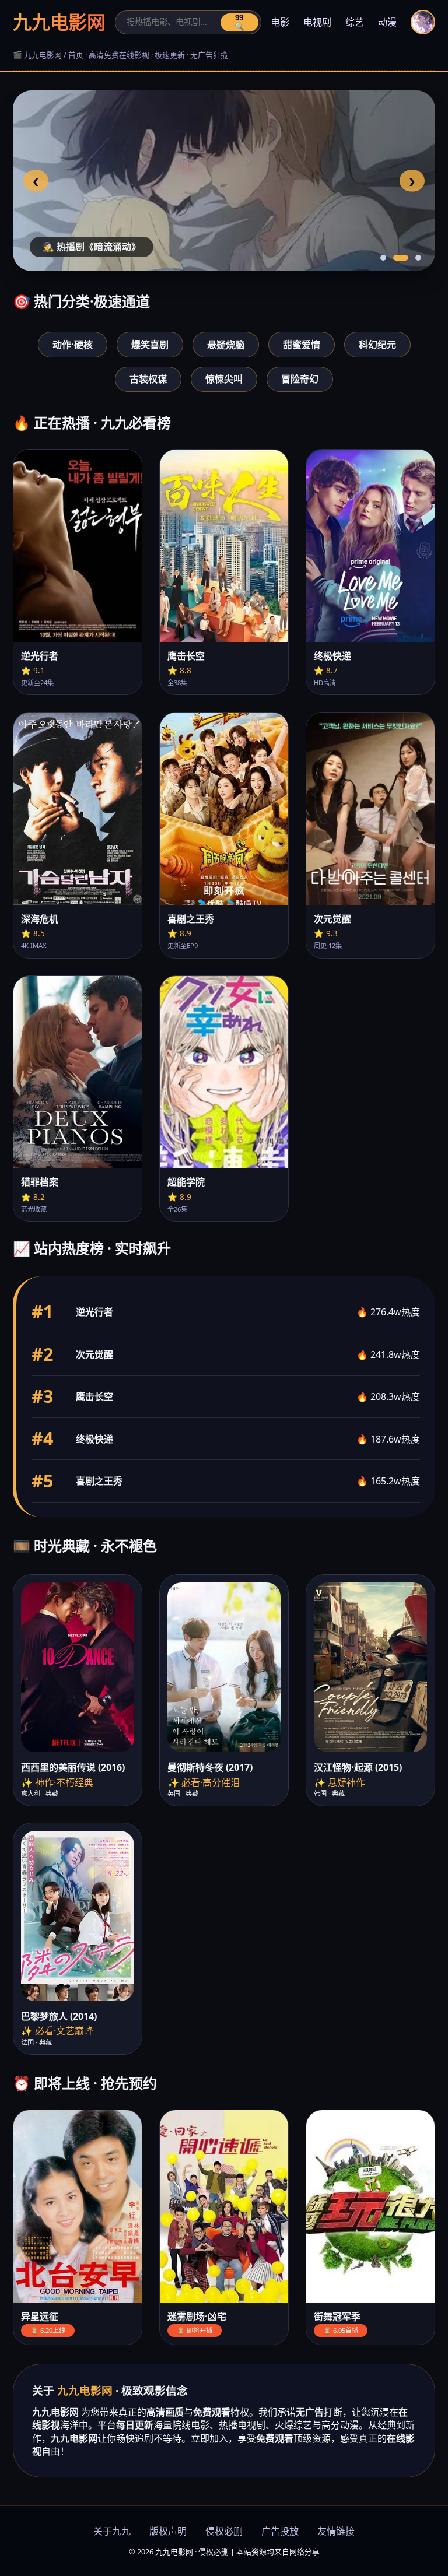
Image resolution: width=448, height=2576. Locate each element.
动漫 (387, 22)
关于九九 (112, 2531)
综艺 (355, 22)
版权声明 (168, 2531)
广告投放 (280, 2531)
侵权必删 (224, 2531)
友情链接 (336, 2531)
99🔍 (239, 22)
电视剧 (317, 22)
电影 (280, 22)
